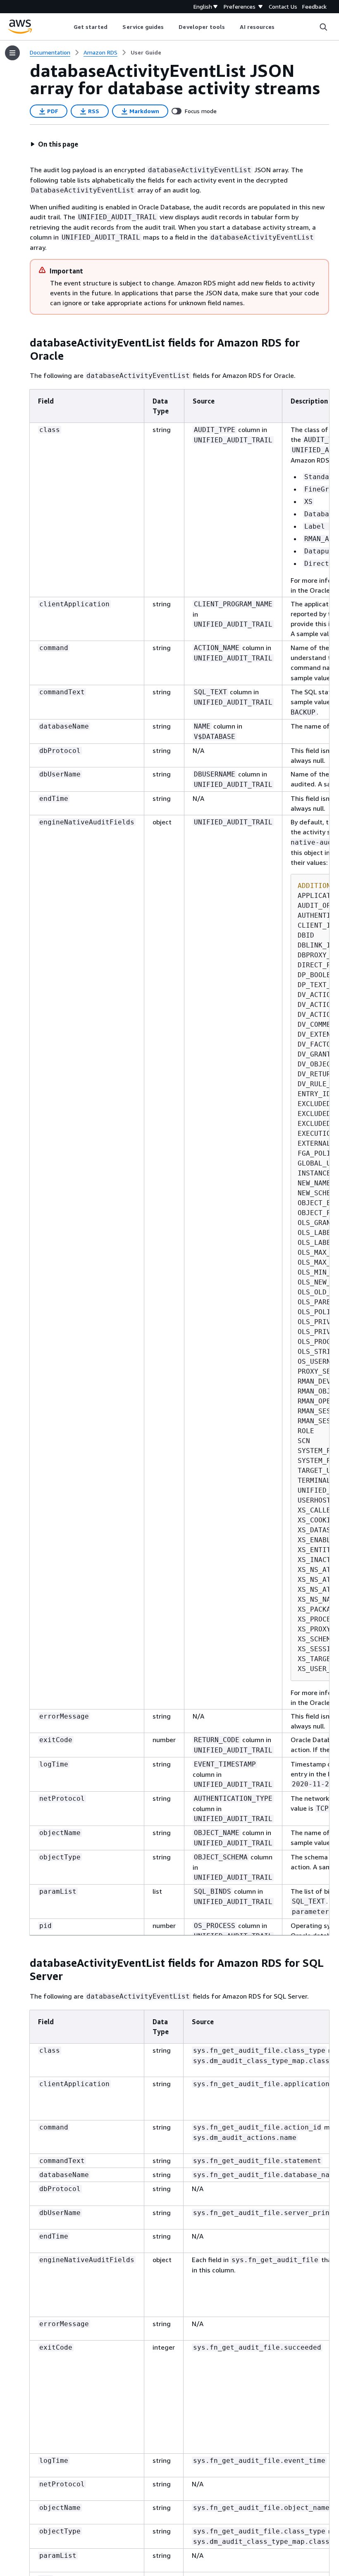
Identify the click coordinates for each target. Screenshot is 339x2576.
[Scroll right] (281, 27)
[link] (146, 52)
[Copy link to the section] (23, 343)
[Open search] (323, 27)
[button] (54, 144)
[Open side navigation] (12, 53)
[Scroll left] (67, 27)
